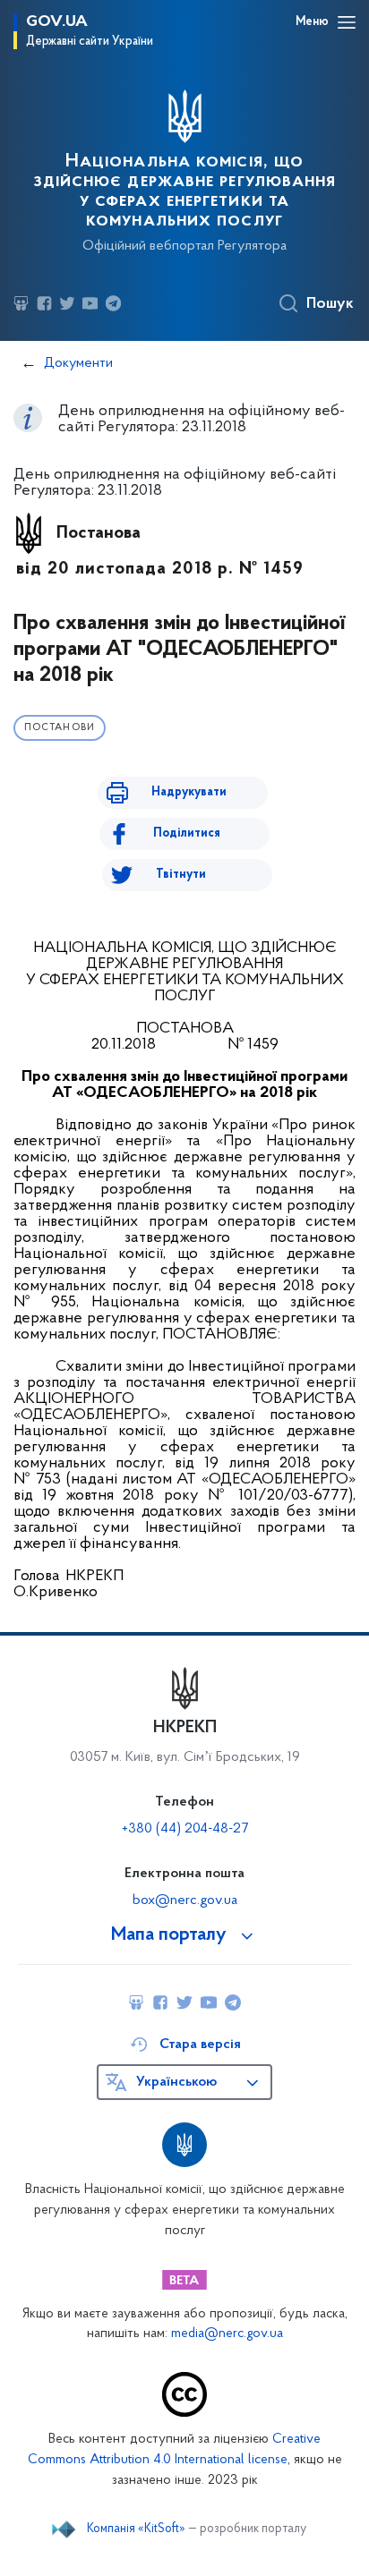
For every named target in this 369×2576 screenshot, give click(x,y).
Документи (78, 363)
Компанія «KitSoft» (136, 2529)
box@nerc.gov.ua (185, 1900)
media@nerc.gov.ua (227, 2334)
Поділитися (187, 833)
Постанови (60, 728)
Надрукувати (189, 792)
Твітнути (181, 875)
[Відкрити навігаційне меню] (347, 22)
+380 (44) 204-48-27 (185, 1829)
